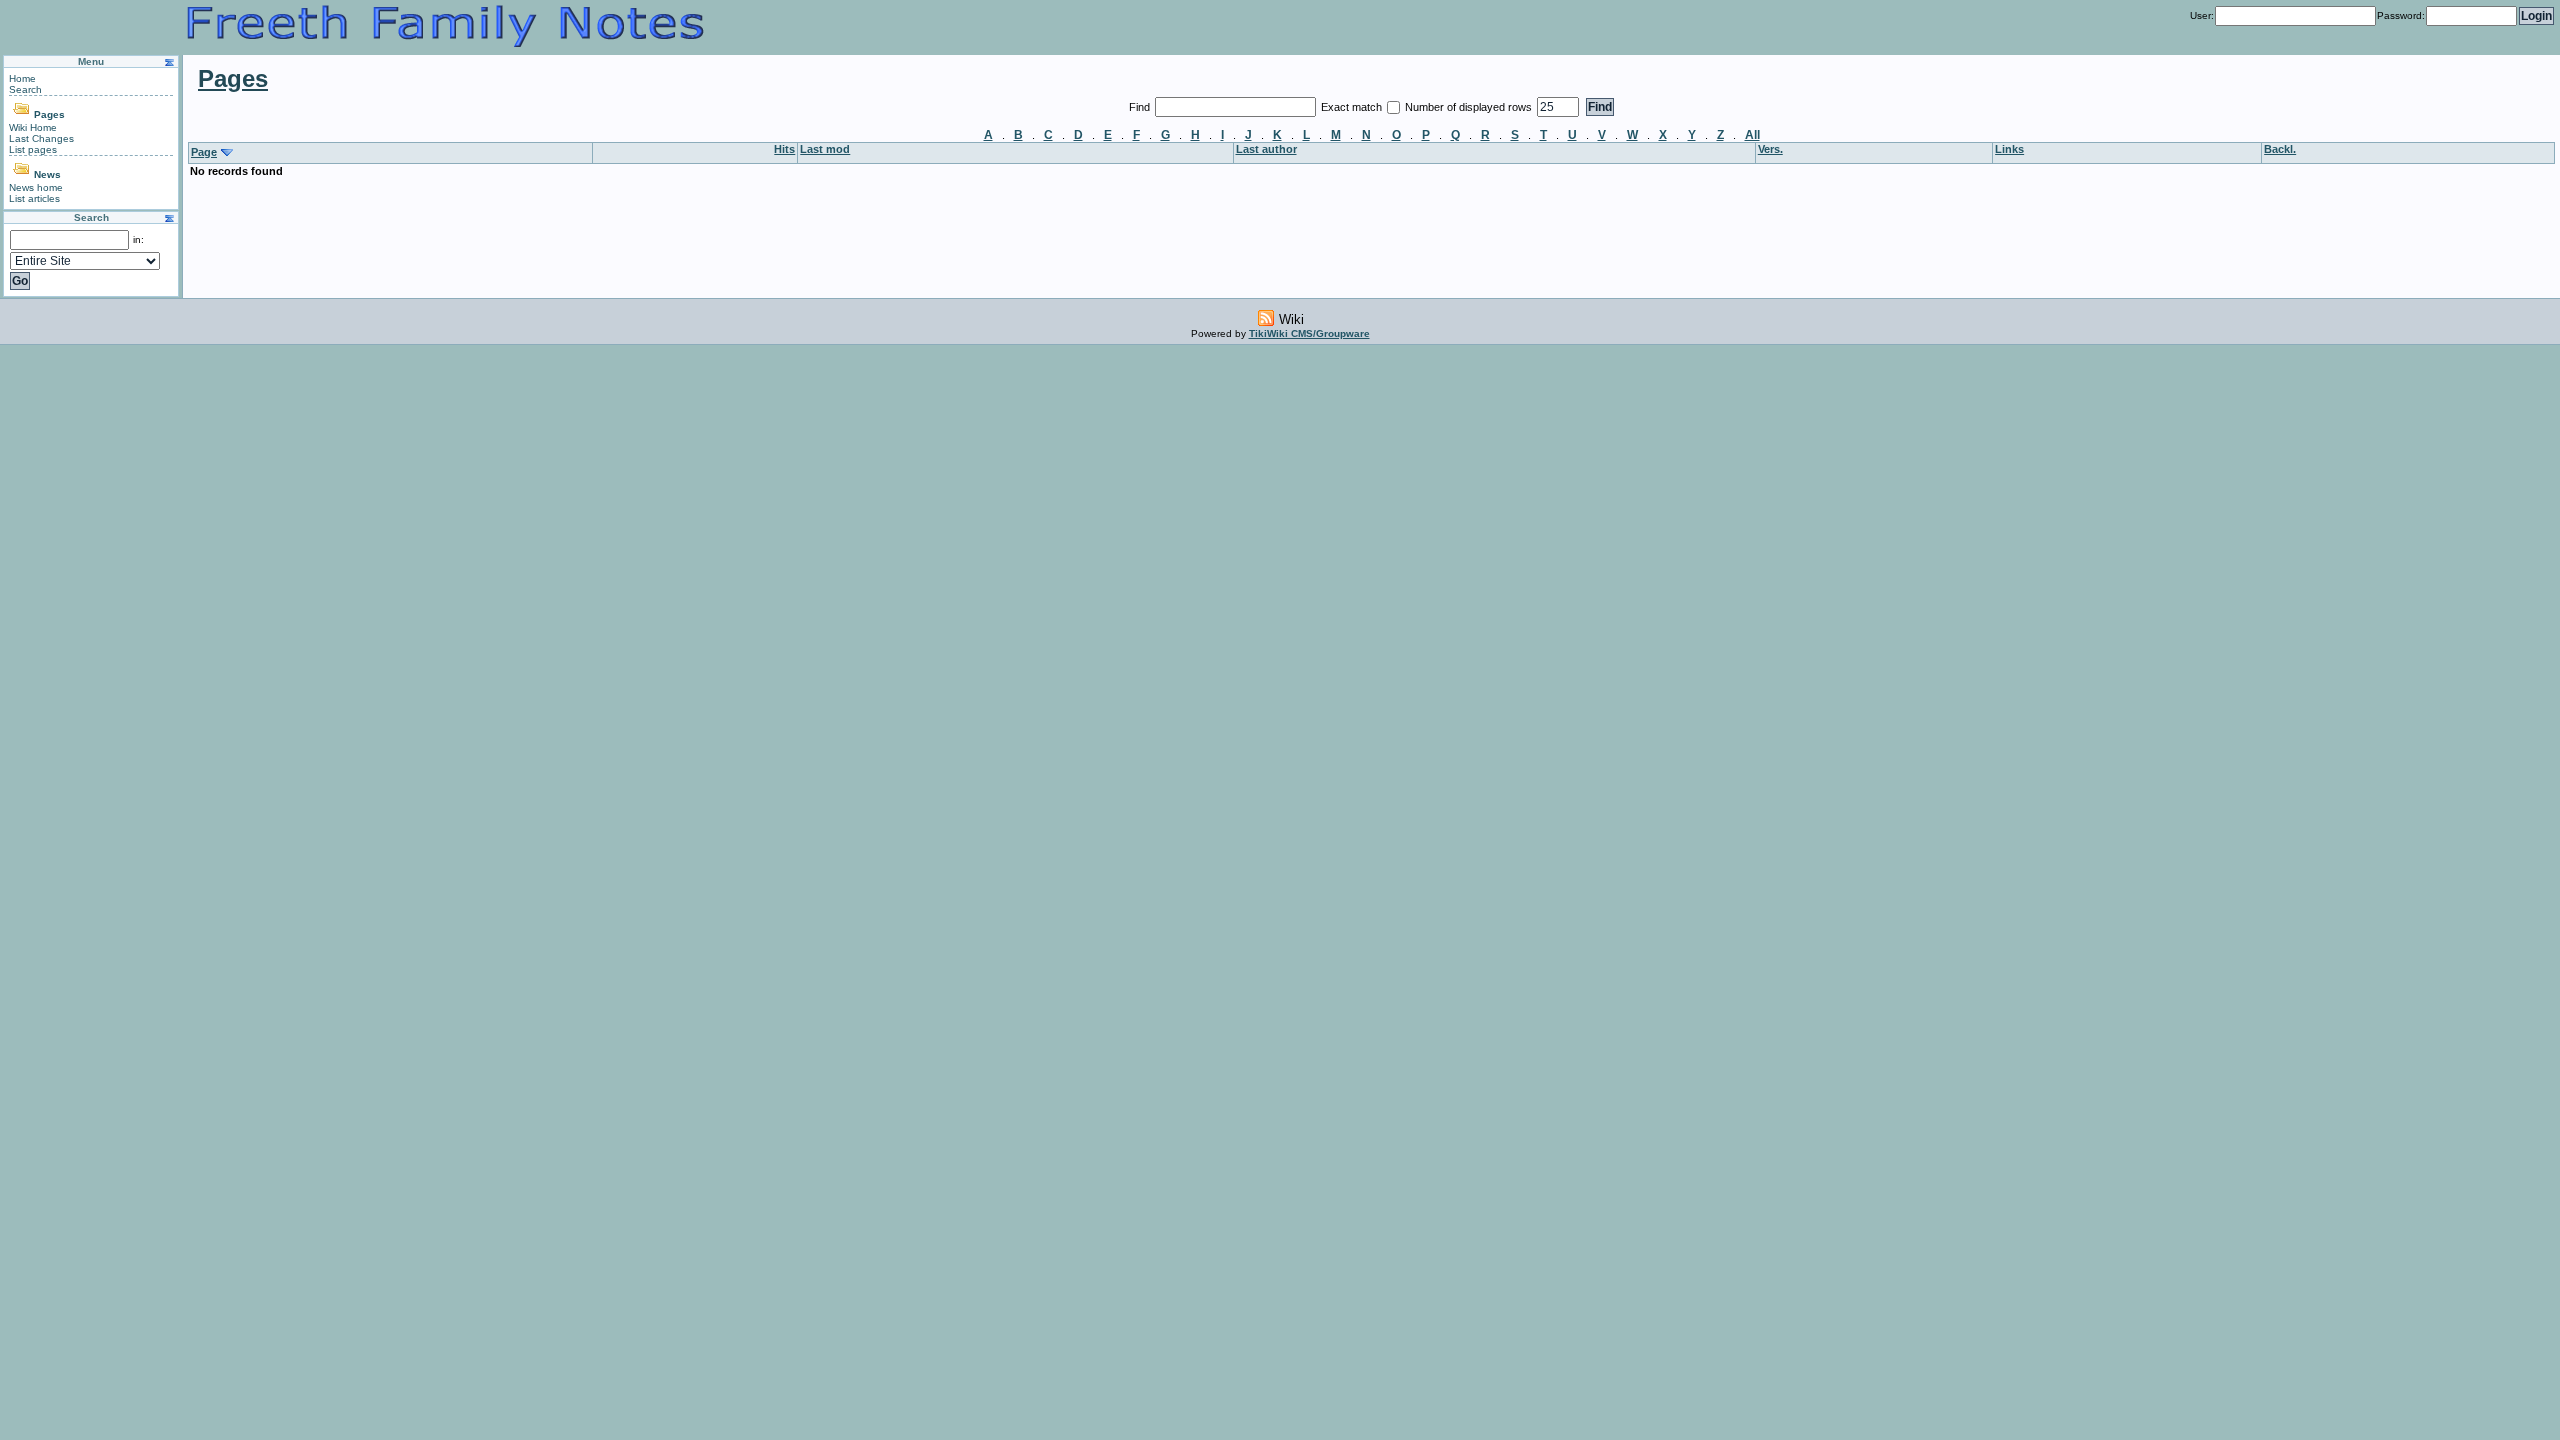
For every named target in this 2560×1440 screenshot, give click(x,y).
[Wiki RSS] (1266, 318)
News (47, 174)
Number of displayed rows (1470, 107)
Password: (2401, 15)
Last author (1266, 149)
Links (2009, 149)
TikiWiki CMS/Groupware (1309, 333)
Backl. (2280, 149)
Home (22, 78)
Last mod (825, 149)
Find (1141, 107)
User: (2202, 15)
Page (204, 152)
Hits (784, 149)
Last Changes (41, 138)
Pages (49, 114)
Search (25, 89)
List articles (34, 198)
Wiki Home (33, 127)
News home (36, 187)
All (1752, 135)
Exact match (1353, 107)
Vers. (1770, 149)
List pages (33, 149)
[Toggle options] (22, 114)
